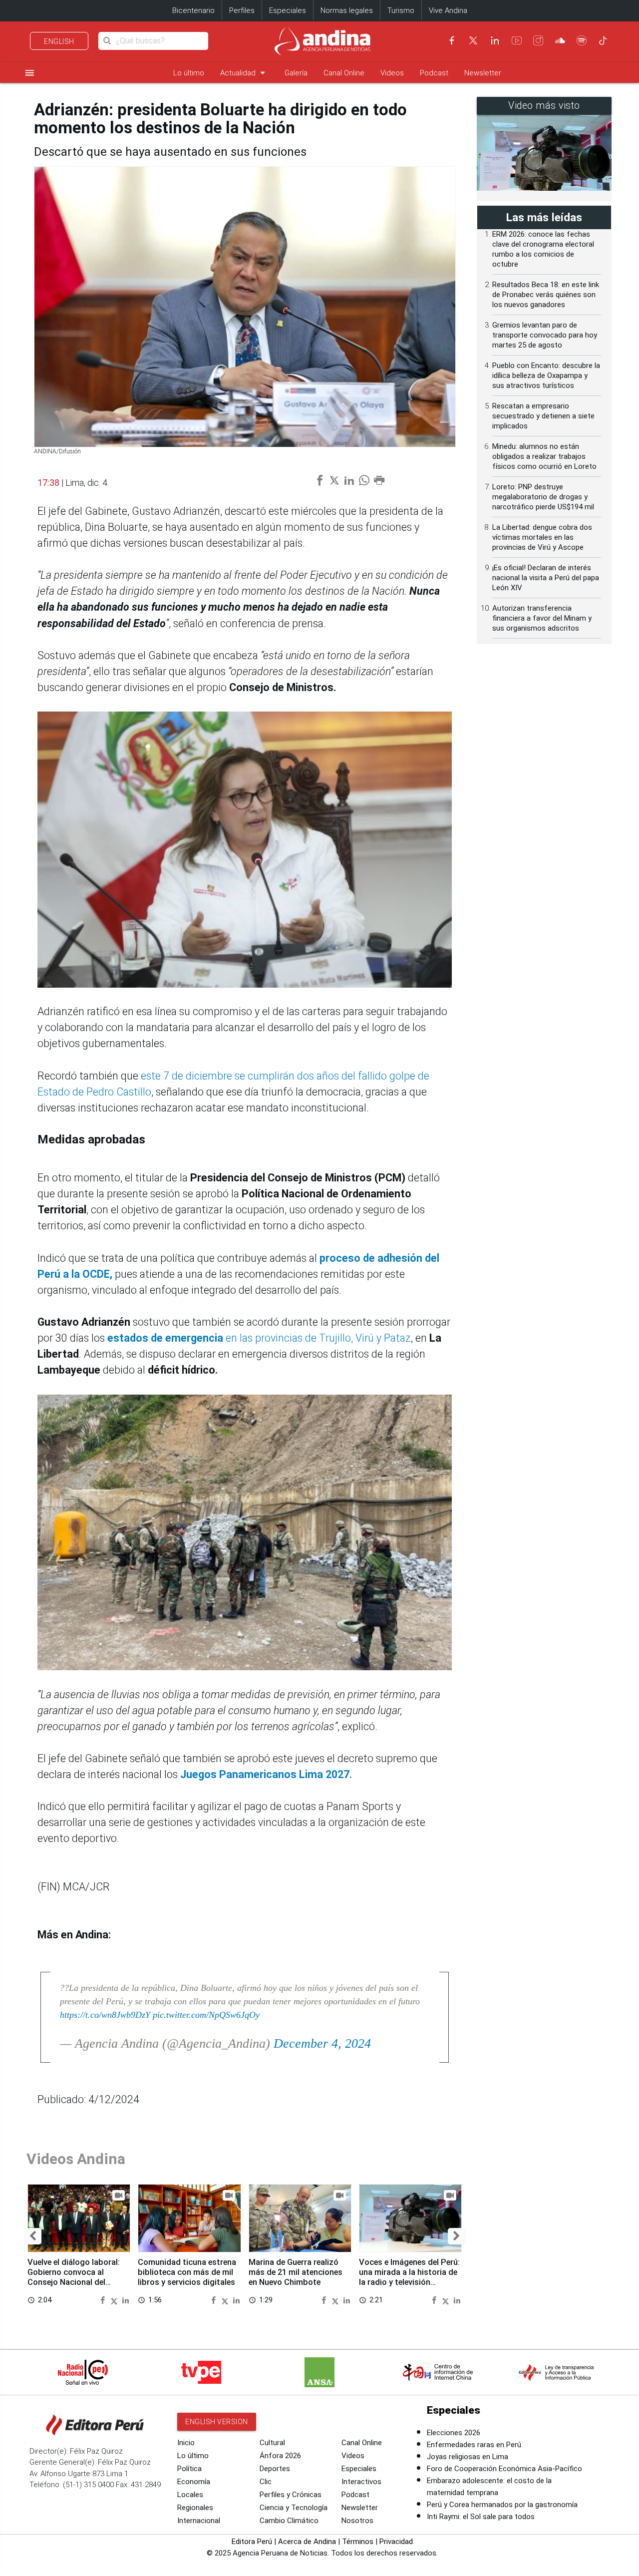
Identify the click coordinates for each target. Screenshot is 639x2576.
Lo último (189, 73)
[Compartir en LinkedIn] (126, 2300)
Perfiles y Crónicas (291, 2495)
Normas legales (347, 10)
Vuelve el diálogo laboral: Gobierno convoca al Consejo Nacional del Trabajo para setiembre (74, 2277)
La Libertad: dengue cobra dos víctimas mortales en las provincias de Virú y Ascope (542, 537)
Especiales (288, 10)
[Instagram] (538, 40)
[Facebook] (452, 40)
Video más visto (544, 106)
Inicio (186, 2443)
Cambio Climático (289, 2521)
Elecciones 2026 (454, 2433)
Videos (392, 73)
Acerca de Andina (307, 2542)
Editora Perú (252, 2542)
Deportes (275, 2469)
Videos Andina (76, 2159)
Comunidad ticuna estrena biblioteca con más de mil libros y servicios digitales (187, 2272)
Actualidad (244, 73)
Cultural (272, 2443)
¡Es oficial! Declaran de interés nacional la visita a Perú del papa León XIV (546, 578)
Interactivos (361, 2482)
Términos (358, 2542)
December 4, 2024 (322, 2043)
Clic (266, 2482)
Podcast (434, 73)
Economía (194, 2482)
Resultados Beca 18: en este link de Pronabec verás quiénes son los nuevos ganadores (546, 295)
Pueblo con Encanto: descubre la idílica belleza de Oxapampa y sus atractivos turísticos (546, 375)
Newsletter (483, 73)
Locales (190, 2495)
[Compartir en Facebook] (104, 2300)
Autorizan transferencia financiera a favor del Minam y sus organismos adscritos (542, 618)
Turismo (401, 10)
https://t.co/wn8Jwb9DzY (105, 2015)
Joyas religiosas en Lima (468, 2457)
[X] (473, 40)
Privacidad (396, 2542)
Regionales (195, 2508)
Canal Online (344, 73)
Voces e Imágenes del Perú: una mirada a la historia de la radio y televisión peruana (409, 2277)
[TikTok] (603, 40)
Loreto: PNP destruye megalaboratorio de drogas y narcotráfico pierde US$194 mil (543, 497)
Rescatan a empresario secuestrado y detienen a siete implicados (543, 416)
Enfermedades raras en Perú (474, 2445)
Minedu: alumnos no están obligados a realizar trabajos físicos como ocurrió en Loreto (544, 456)
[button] (33, 2236)
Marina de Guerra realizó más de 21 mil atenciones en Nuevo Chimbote (296, 2272)
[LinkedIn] (495, 40)
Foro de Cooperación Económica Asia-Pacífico (504, 2469)
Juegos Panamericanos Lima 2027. (266, 1774)
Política (189, 2469)
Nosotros (357, 2521)
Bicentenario (193, 10)
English (59, 41)
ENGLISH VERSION (217, 2422)
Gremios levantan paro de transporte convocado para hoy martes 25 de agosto (545, 335)
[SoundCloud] (560, 40)
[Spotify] (582, 40)
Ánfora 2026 (280, 2456)
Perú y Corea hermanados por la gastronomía (502, 2505)
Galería (296, 73)
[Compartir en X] (115, 2300)
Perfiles (242, 10)
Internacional (199, 2521)
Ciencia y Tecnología (294, 2508)
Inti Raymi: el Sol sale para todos (481, 2517)
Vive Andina (448, 10)
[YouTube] (517, 40)
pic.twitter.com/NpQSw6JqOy (206, 2015)
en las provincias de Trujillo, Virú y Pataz (259, 1338)
